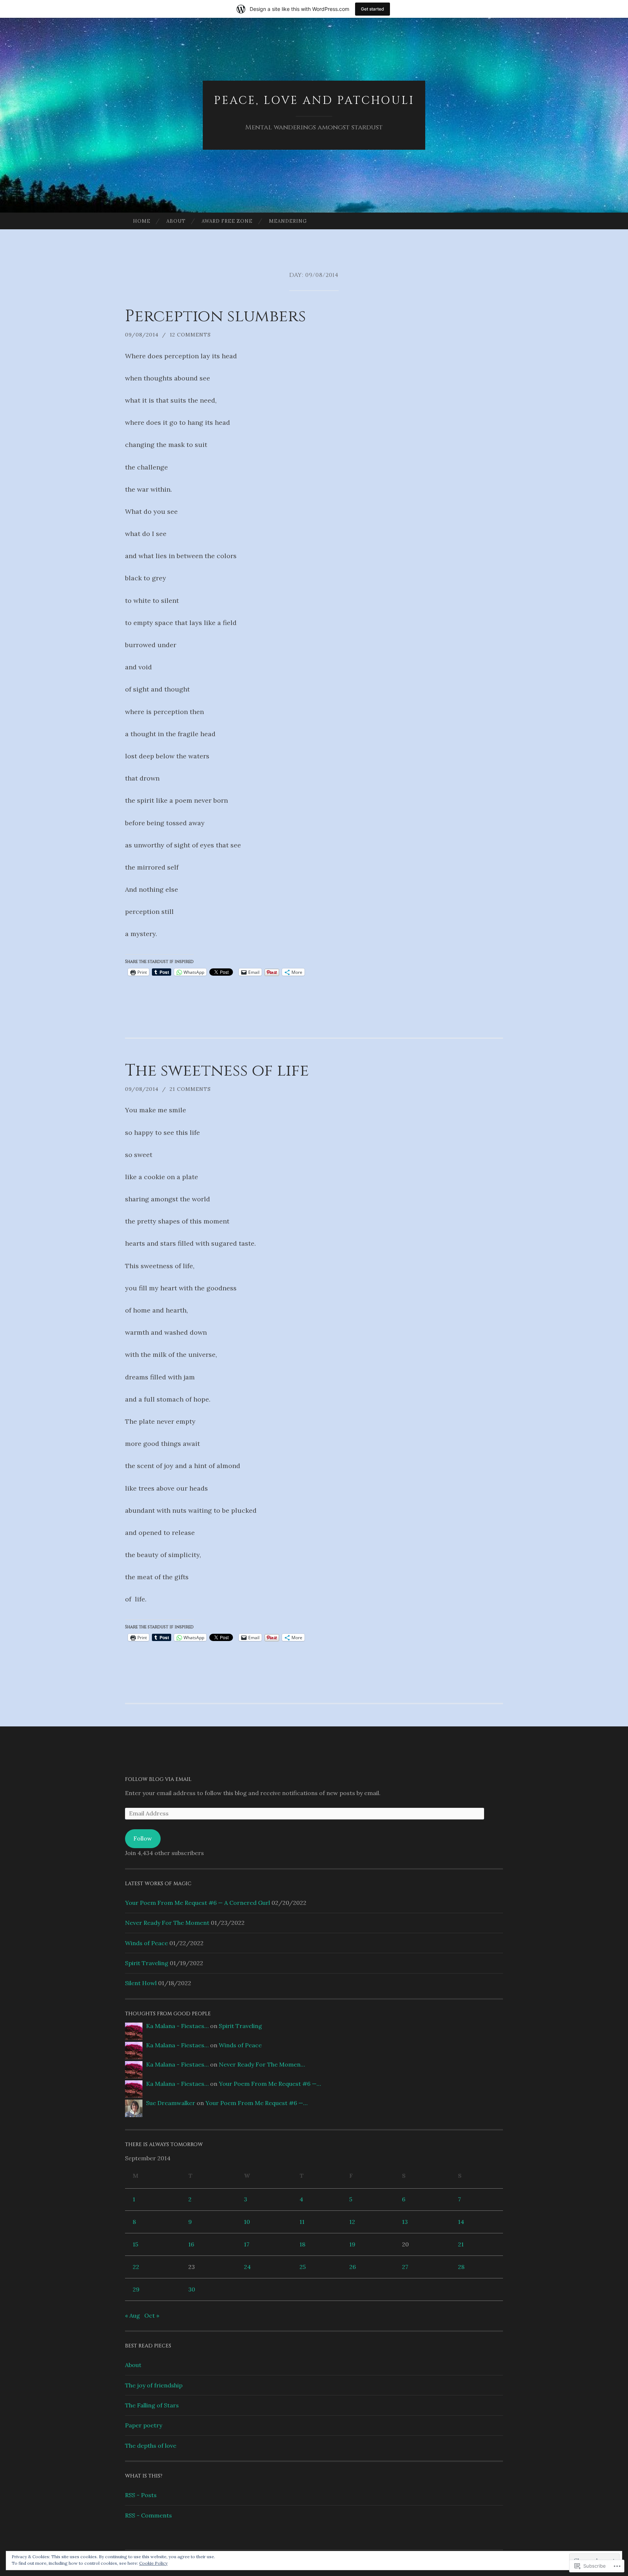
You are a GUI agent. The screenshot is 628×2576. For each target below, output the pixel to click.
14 (461, 2222)
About (176, 221)
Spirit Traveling (147, 1963)
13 (405, 2222)
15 (135, 2244)
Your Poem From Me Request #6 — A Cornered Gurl (198, 1903)
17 (247, 2244)
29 (136, 2289)
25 (303, 2267)
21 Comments (190, 1089)
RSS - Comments (148, 2515)
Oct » (152, 2315)
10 (247, 2222)
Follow (143, 1838)
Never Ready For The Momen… (262, 2064)
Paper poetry (144, 2425)
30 (192, 2289)
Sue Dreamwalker (171, 2103)
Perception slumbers (216, 316)
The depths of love (151, 2446)
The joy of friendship (154, 2385)
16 (191, 2244)
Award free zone (227, 221)
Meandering (288, 221)
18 (302, 2244)
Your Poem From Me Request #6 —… (270, 2084)
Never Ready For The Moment (167, 1923)
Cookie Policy (153, 2563)
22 (136, 2267)
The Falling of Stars (152, 2405)
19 (352, 2244)
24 (247, 2267)
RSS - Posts (141, 2495)
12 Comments (190, 335)
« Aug (132, 2315)
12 (352, 2222)
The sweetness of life (217, 1071)
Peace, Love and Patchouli (314, 101)
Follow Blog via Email (158, 1779)
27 (405, 2267)
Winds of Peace (146, 1943)
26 (353, 2267)
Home (142, 221)
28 (461, 2267)
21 (461, 2244)
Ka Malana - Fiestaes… (177, 2026)
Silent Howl (141, 1983)
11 (302, 2222)
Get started (373, 9)
